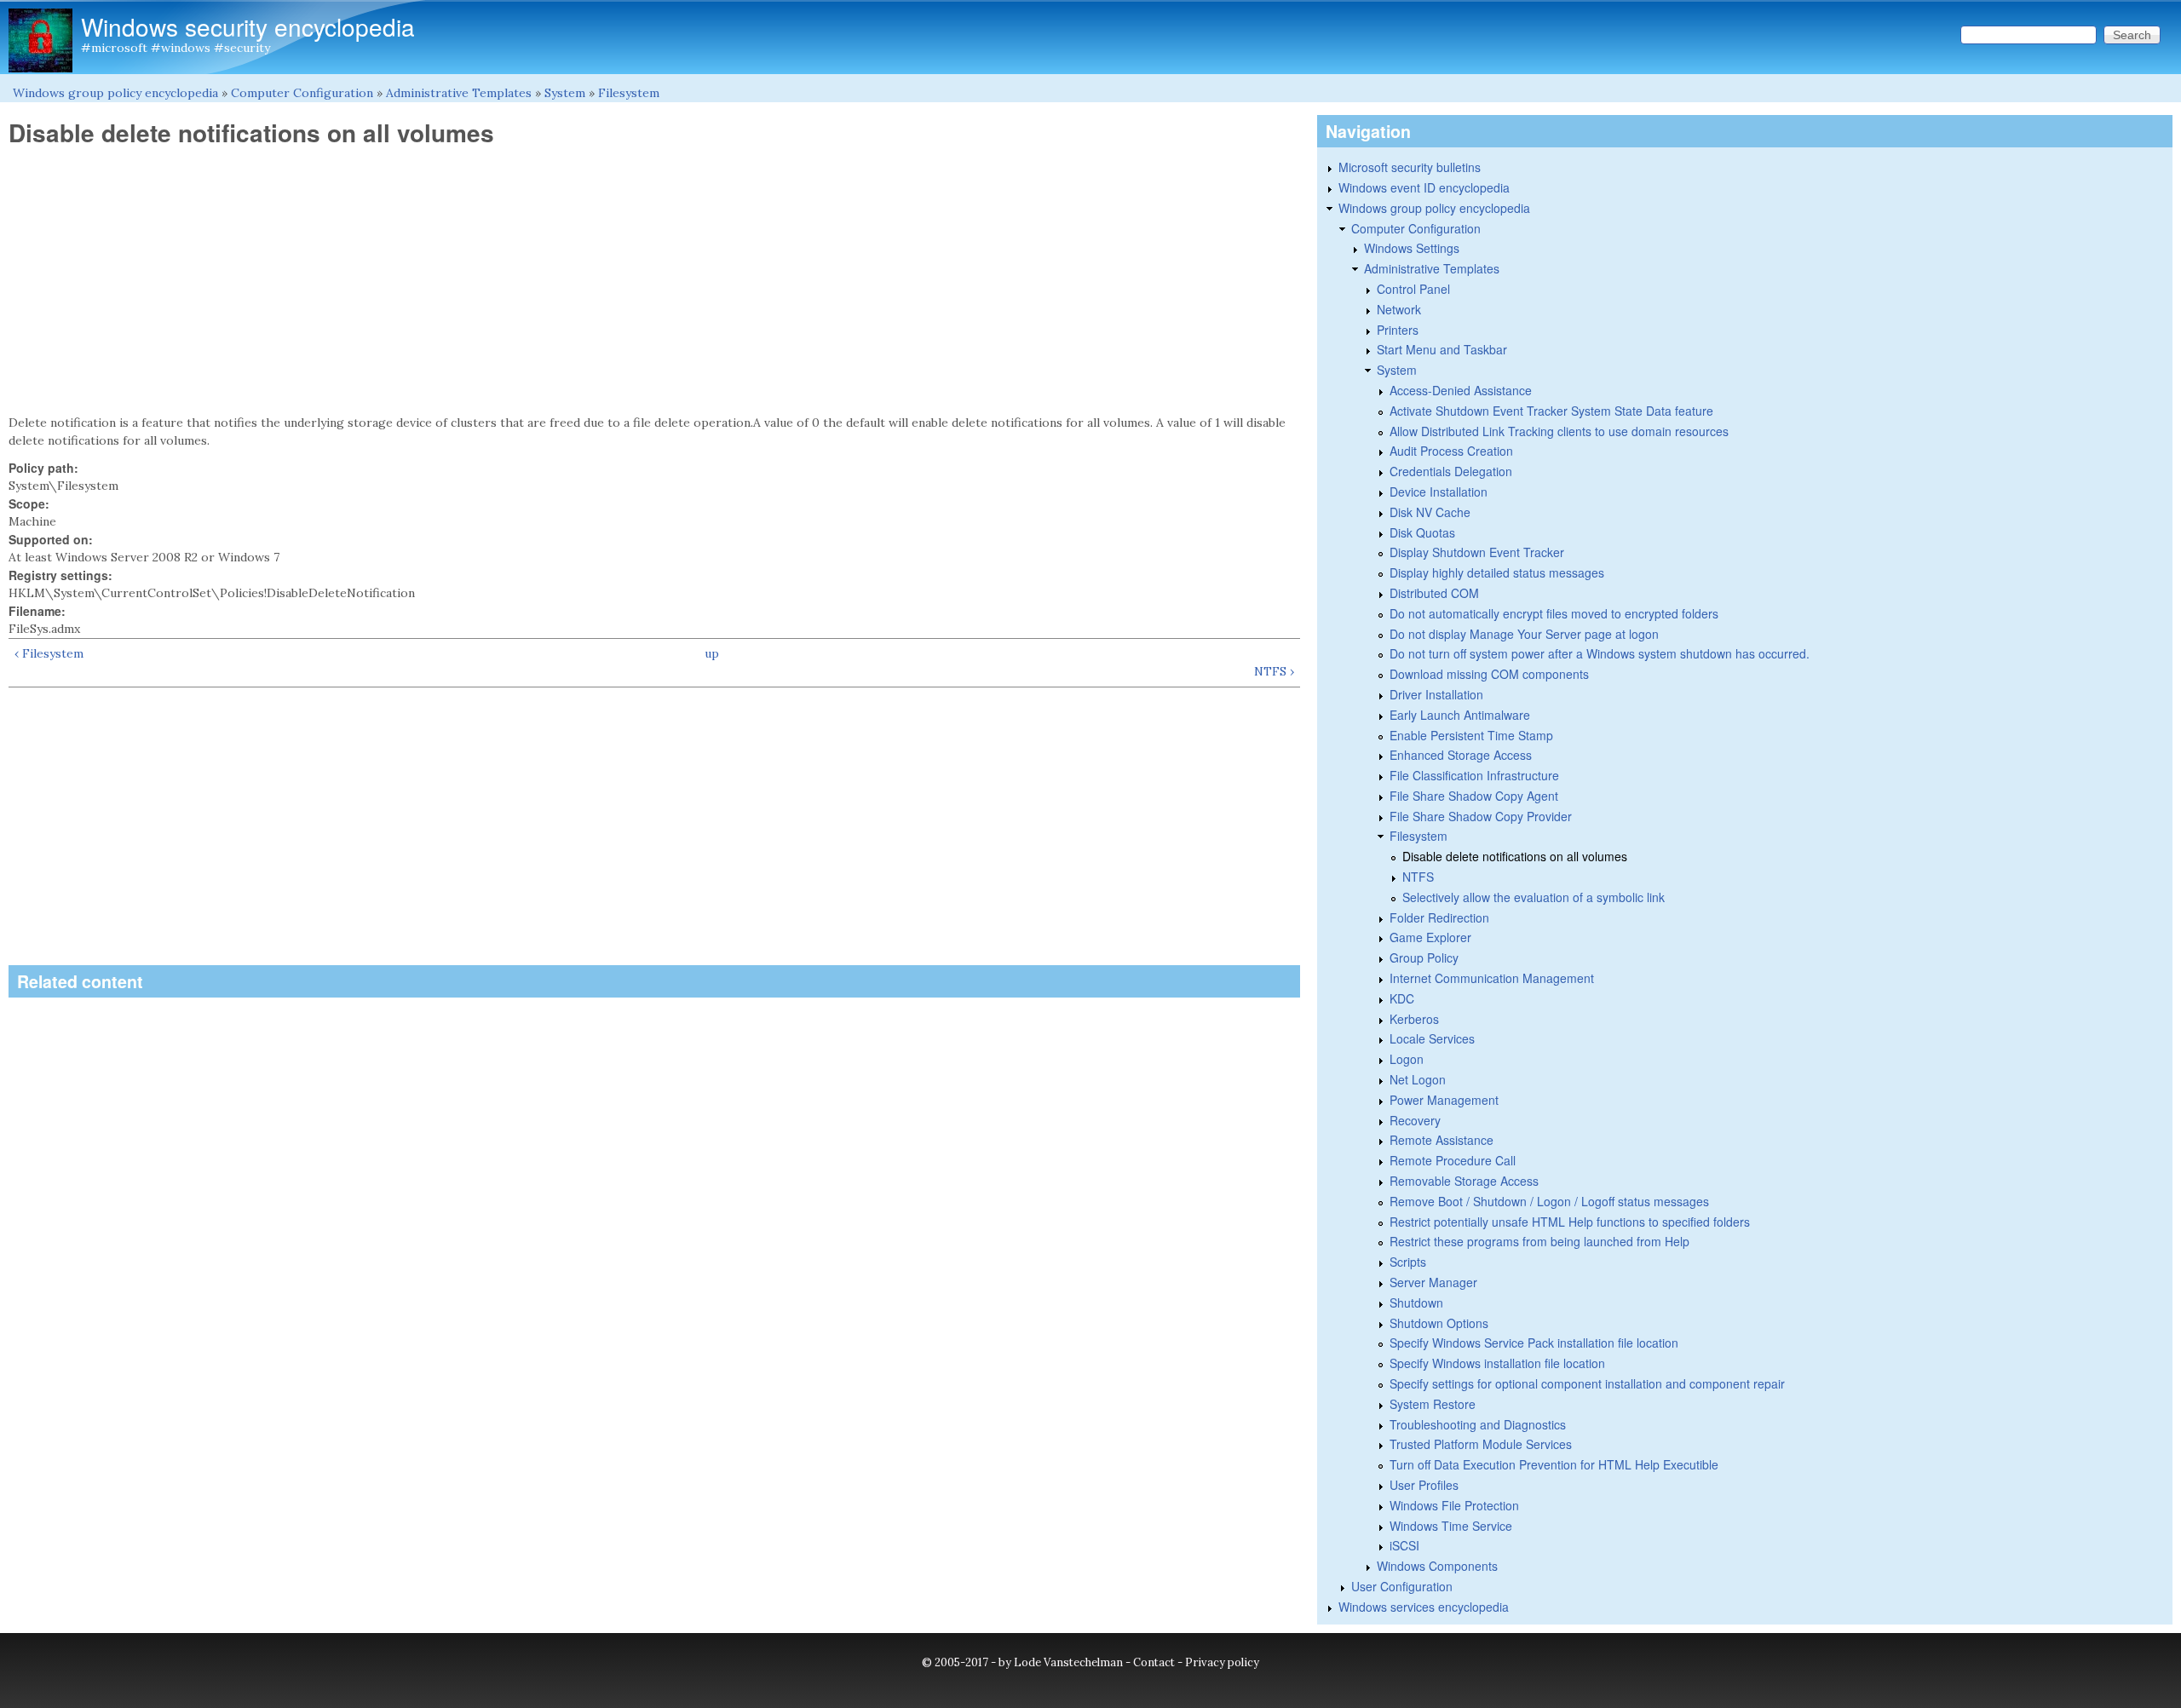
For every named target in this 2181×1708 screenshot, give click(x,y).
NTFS (1418, 877)
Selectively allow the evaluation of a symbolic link (1534, 897)
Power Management (1444, 1100)
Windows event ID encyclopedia (1424, 187)
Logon (1407, 1059)
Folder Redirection (1439, 917)
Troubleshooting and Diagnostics (1478, 1424)
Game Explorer (1430, 937)
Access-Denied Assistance (1461, 390)
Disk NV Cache (1430, 512)
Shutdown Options (1439, 1323)
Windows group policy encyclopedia (115, 93)
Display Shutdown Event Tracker (1477, 552)
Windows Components (1437, 1566)
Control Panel (1413, 289)
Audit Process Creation (1451, 451)
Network (1399, 309)
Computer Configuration (302, 93)
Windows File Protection (1454, 1505)
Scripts (1408, 1262)
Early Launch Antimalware (1460, 715)
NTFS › (1274, 671)
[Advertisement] (654, 281)
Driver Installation (1436, 694)
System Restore (1433, 1404)
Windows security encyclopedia (248, 26)
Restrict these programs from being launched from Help (1539, 1241)
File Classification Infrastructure (1474, 775)
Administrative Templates (459, 93)
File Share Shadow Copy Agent (1474, 796)
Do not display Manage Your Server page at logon (1524, 634)
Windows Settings (1412, 248)
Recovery (1415, 1120)
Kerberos (1414, 1019)
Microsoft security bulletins (1410, 167)
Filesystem (629, 93)
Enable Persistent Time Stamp (1471, 735)
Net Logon (1418, 1079)
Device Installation (1439, 492)
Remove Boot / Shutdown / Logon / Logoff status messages (1549, 1201)
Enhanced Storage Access (1461, 755)
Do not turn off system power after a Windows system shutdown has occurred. (1600, 653)
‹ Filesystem (49, 653)
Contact (1154, 1662)
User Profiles (1424, 1485)
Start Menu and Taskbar (1442, 349)
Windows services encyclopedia (1424, 1607)
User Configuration (1402, 1586)
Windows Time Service (1451, 1526)
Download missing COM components (1489, 674)
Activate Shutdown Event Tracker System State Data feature (1551, 411)
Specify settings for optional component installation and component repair (1587, 1383)
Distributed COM (1434, 593)
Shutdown (1416, 1303)
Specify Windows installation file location (1497, 1363)
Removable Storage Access (1464, 1181)
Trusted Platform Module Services (1481, 1444)
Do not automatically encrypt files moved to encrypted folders (1554, 613)
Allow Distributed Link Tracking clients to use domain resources (1559, 431)
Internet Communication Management (1492, 978)
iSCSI (1404, 1545)
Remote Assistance (1442, 1140)
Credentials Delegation (1451, 471)
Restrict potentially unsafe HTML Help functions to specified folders (1570, 1222)
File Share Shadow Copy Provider (1481, 816)
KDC (1402, 998)
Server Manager (1433, 1282)
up (712, 653)
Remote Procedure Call (1453, 1160)
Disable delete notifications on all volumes (1515, 856)
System (565, 93)
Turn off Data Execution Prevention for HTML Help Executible (1554, 1464)
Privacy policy (1222, 1662)
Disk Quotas (1422, 532)
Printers (1398, 330)
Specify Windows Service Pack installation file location (1534, 1343)
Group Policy (1424, 958)
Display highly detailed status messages (1497, 572)
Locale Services (1432, 1038)
